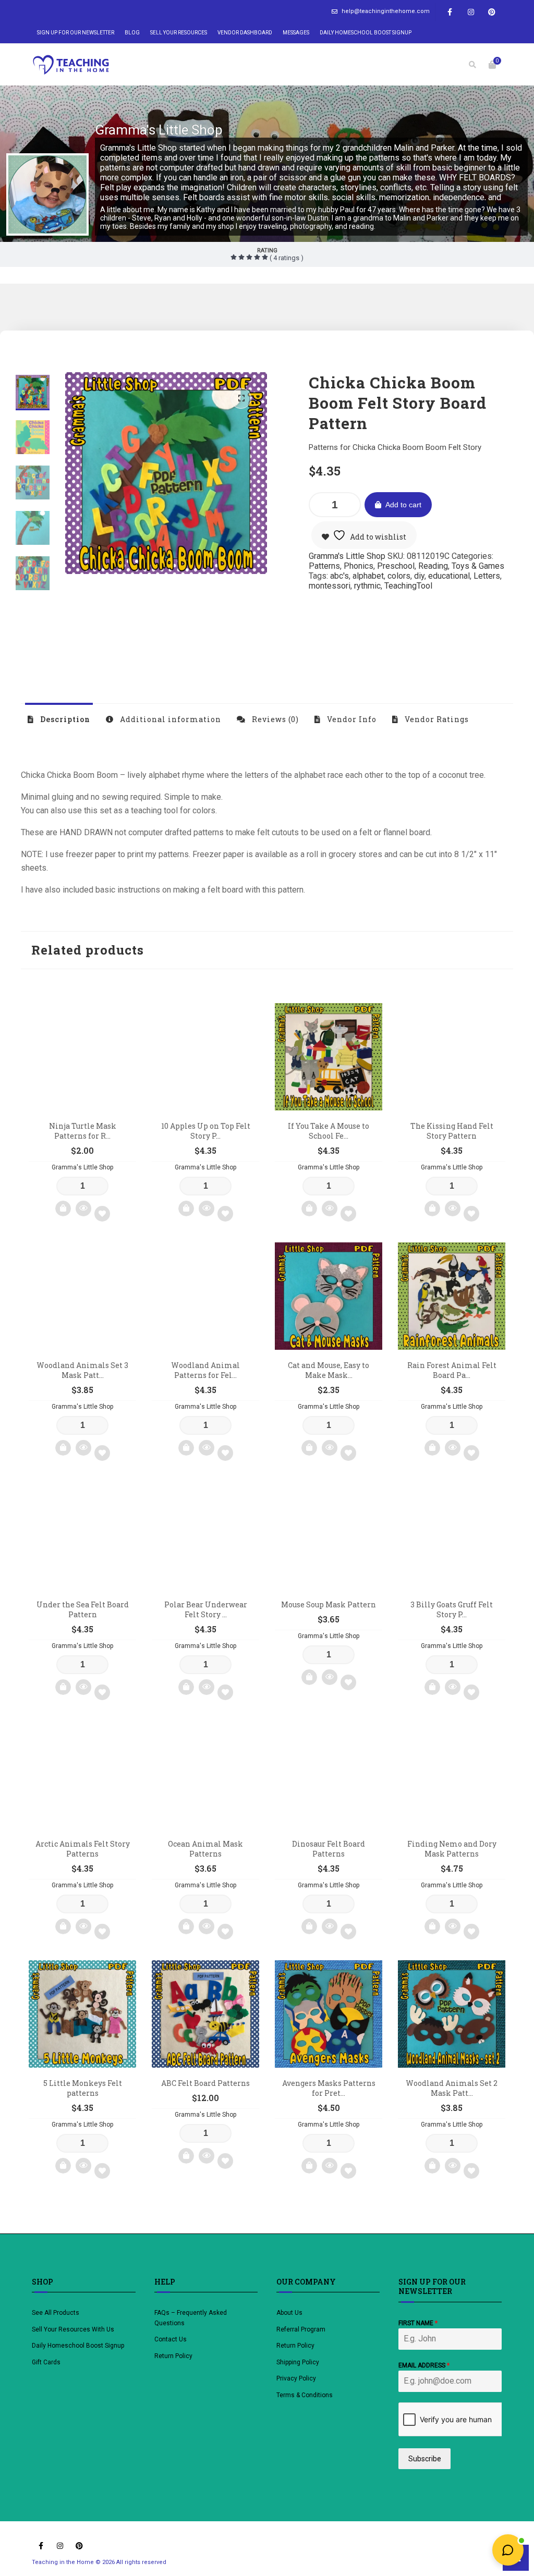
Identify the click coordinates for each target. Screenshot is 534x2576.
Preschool (396, 566)
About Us (289, 2313)
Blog (132, 33)
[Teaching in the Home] (71, 65)
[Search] (472, 65)
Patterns (324, 566)
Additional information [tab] (169, 719)
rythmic (367, 586)
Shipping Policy (298, 2362)
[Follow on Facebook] (450, 12)
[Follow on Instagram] (471, 12)
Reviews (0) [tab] (274, 719)
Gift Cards (46, 2362)
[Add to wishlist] (102, 1214)
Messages (296, 33)
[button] (241, 398)
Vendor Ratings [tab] (436, 719)
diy (419, 576)
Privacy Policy (296, 2378)
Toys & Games (478, 566)
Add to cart (403, 505)
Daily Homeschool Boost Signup (366, 33)
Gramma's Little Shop (159, 130)
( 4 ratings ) (286, 258)
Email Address (424, 2365)
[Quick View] (83, 1208)
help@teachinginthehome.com (386, 11)
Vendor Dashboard (245, 33)
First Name (418, 2323)
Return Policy (173, 2356)
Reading (433, 566)
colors (399, 576)
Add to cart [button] (63, 1208)
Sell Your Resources (179, 33)
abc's (339, 576)
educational (449, 576)
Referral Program (301, 2329)
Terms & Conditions (305, 2395)
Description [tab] (64, 719)
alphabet (368, 576)
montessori (330, 586)
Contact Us (171, 2339)
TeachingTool (408, 586)
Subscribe (425, 2459)
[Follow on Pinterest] (492, 12)
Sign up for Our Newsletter (76, 33)
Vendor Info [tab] (351, 719)
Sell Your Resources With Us (74, 2329)
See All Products (56, 2313)
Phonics (359, 566)
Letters (487, 576)
